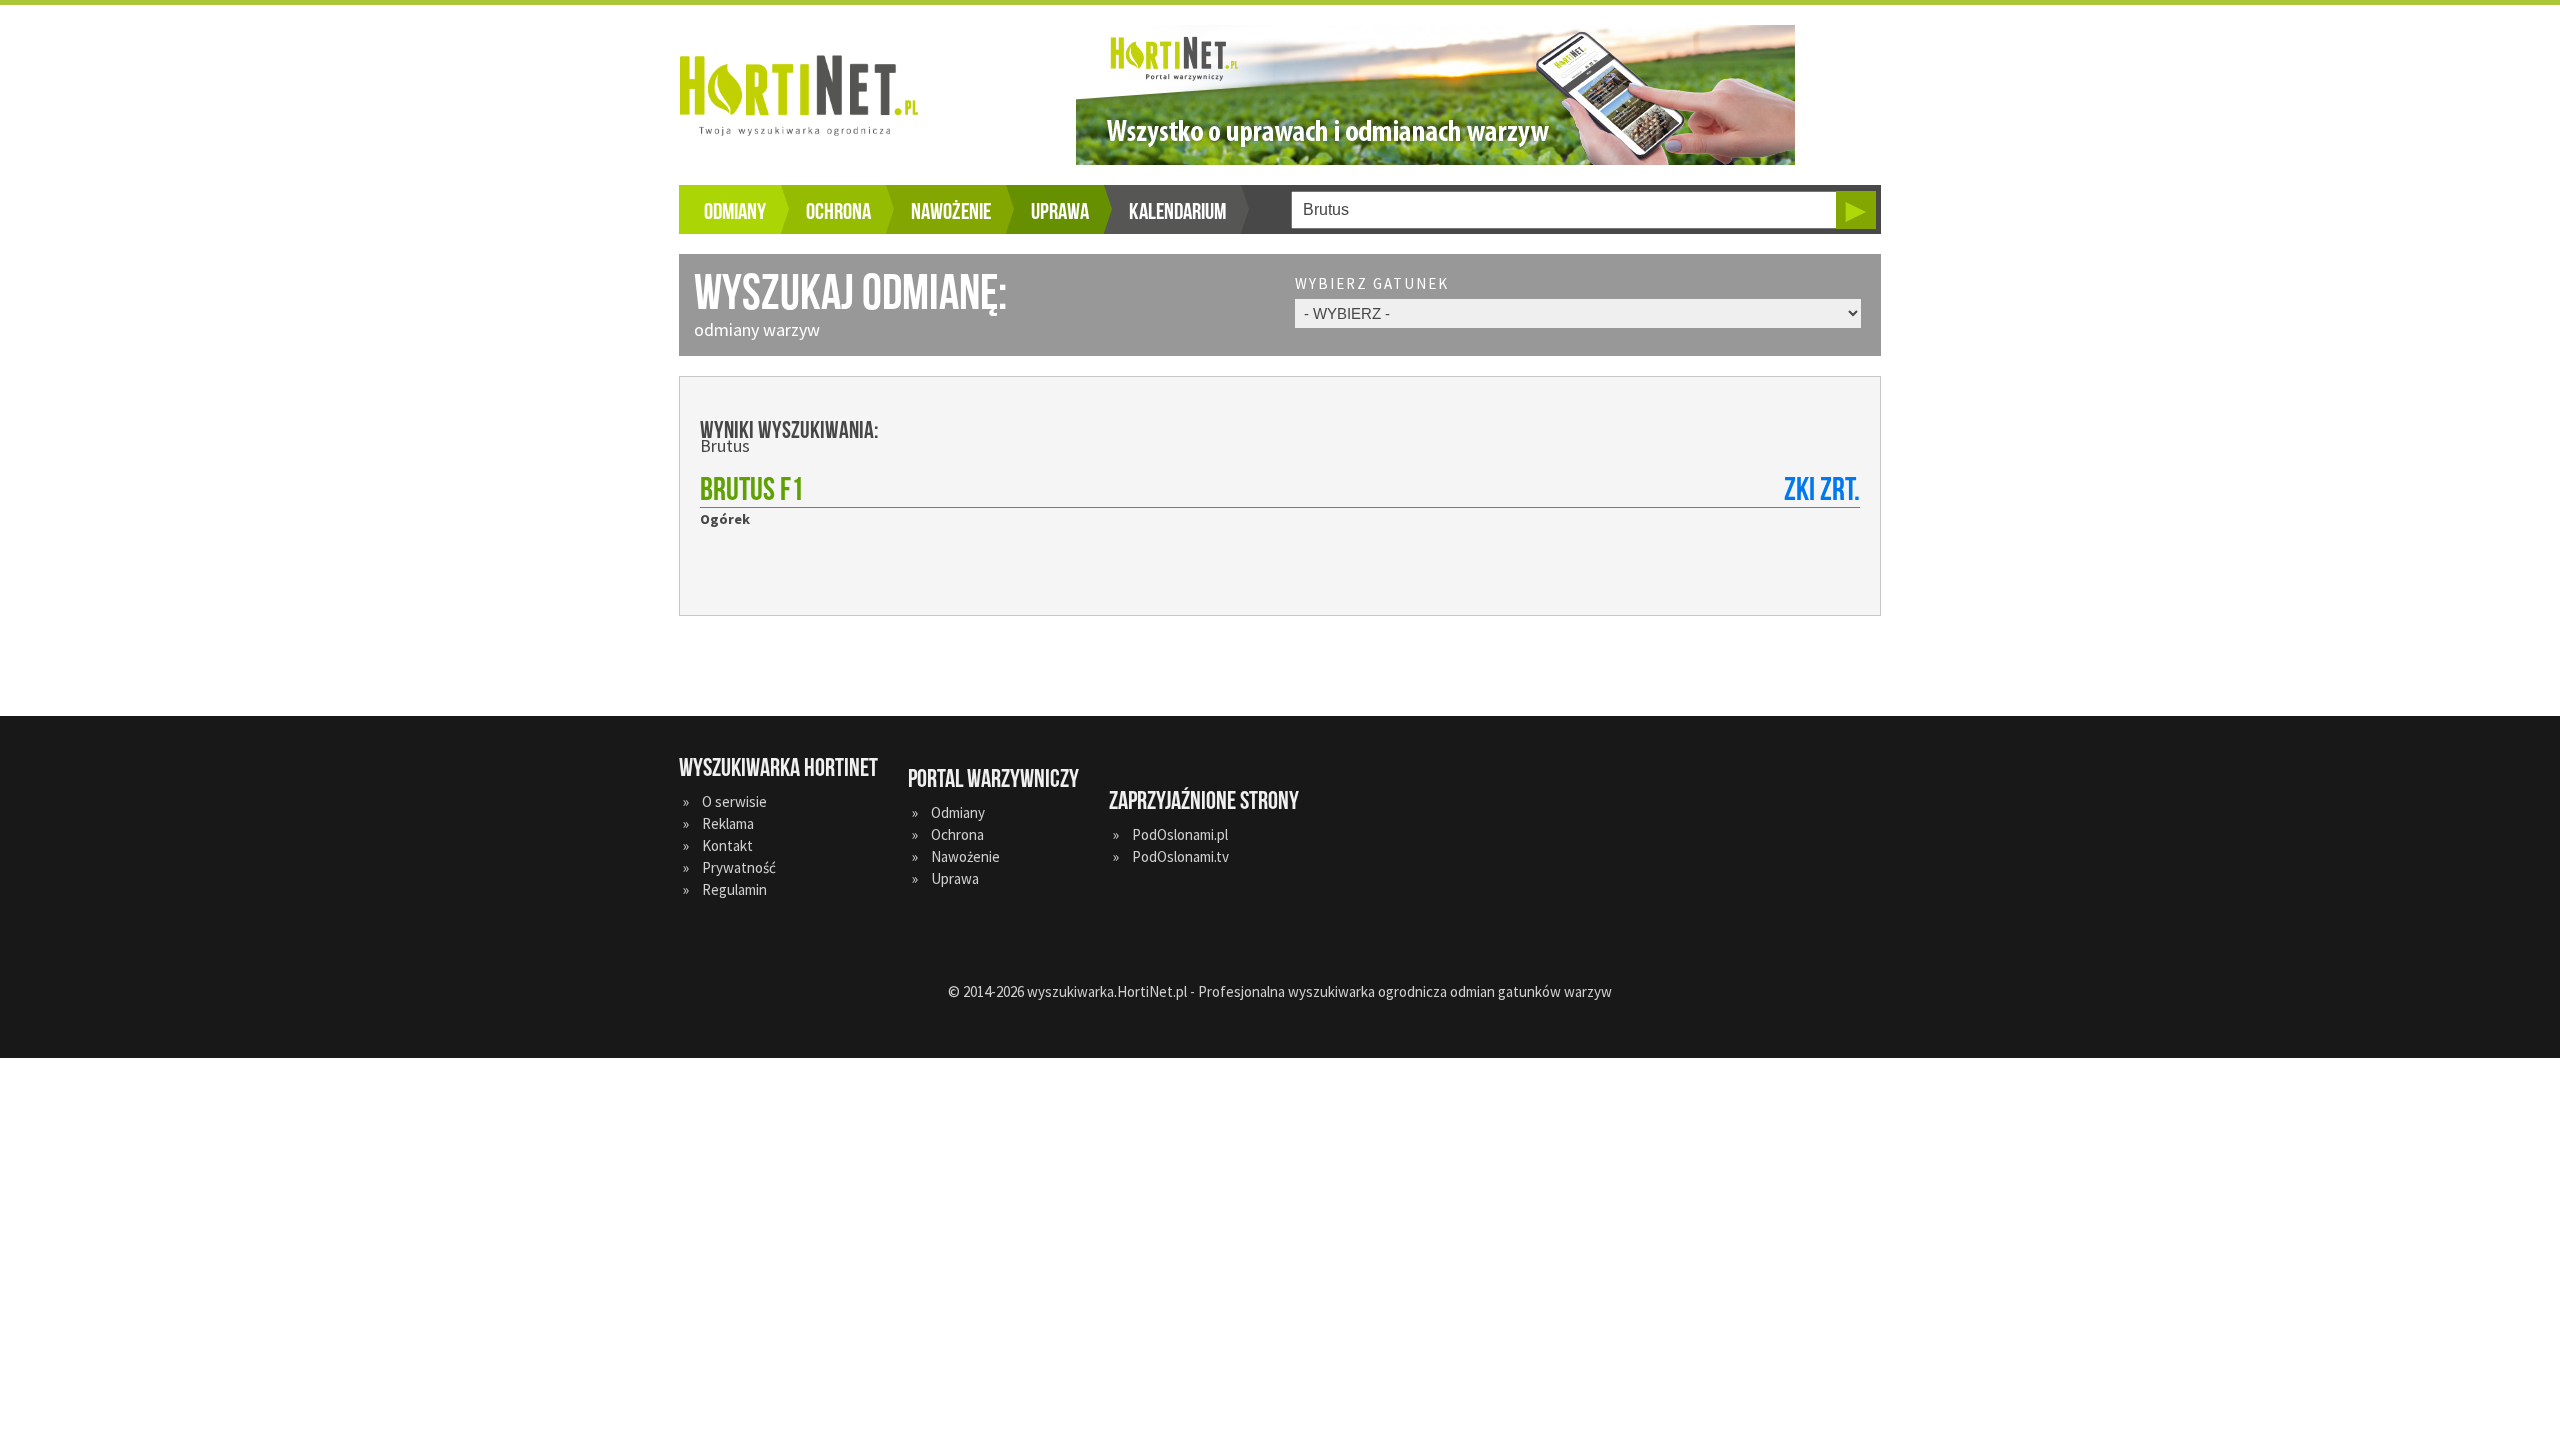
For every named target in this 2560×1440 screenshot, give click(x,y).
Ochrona (838, 212)
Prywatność (739, 867)
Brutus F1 (752, 491)
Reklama (728, 823)
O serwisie (734, 801)
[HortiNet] (809, 95)
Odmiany (735, 212)
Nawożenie (951, 212)
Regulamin (734, 889)
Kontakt (727, 845)
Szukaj (1856, 210)
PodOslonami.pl (1180, 834)
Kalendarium (1177, 212)
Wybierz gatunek (1372, 283)
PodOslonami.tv (1180, 856)
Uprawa (1060, 212)
